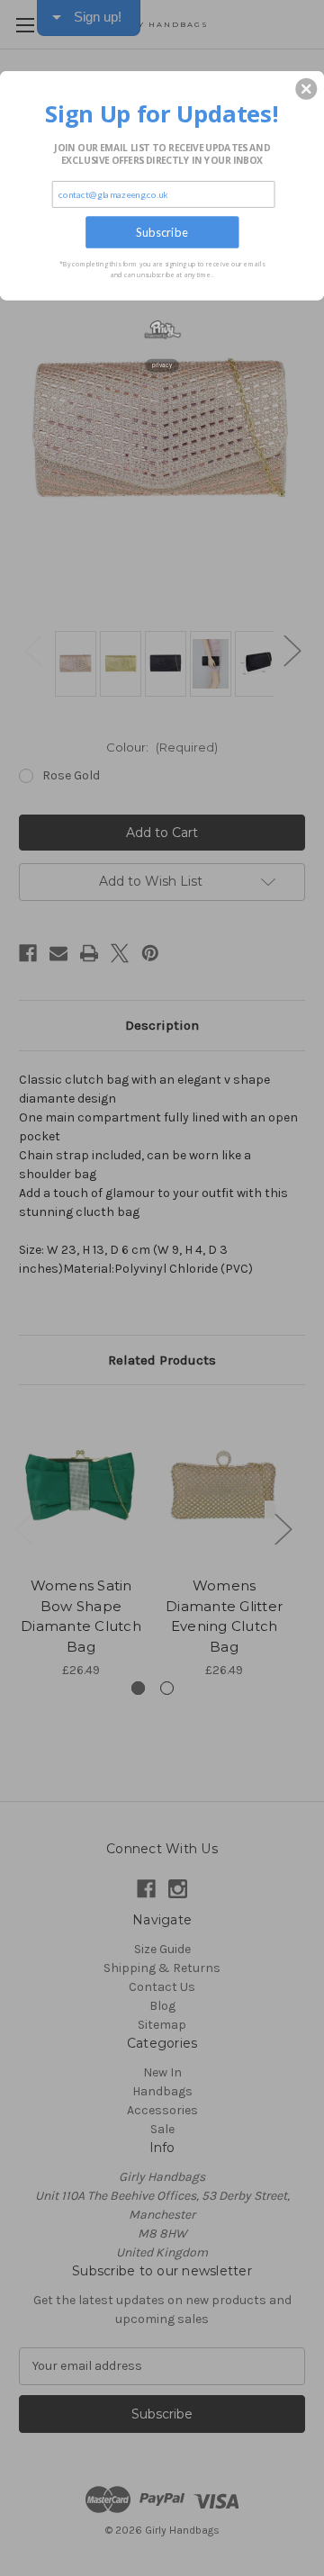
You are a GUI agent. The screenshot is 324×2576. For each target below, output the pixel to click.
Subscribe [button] (162, 232)
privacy (162, 365)
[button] (306, 89)
